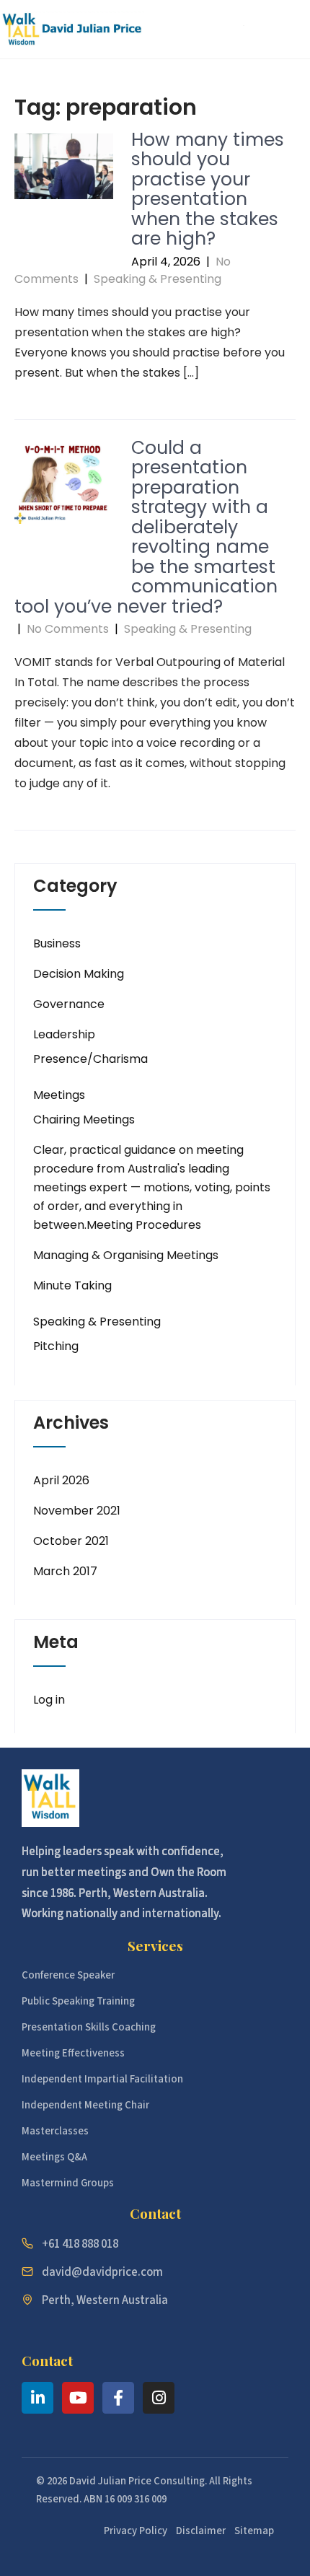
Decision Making (79, 974)
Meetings (59, 1095)
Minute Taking (72, 1285)
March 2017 (65, 1571)
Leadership (64, 1034)
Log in (49, 1700)
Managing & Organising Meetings (126, 1255)
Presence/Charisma (90, 1059)
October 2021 (71, 1541)
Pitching (56, 1346)
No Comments (68, 629)
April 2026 (61, 1480)
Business (57, 943)
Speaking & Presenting (158, 279)
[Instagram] (159, 2398)
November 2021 (77, 1511)
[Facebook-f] (118, 2398)
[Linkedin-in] (37, 2398)
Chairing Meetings (84, 1120)
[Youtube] (78, 2398)
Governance (69, 1004)
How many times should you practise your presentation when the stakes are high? (208, 189)
